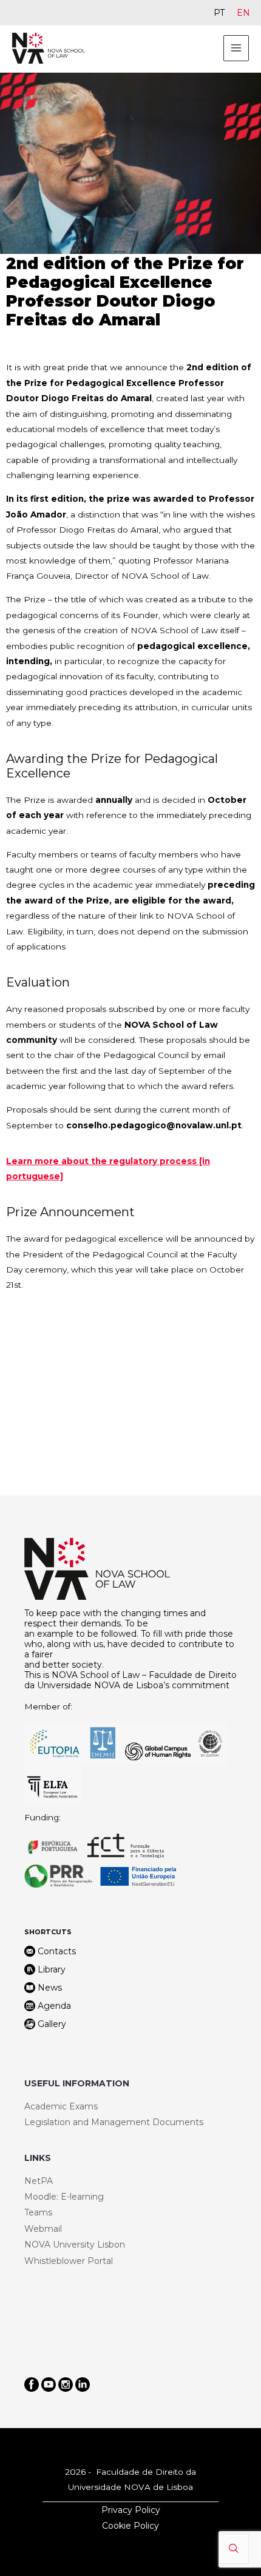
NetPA (39, 2181)
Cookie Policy (130, 2526)
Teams (38, 2212)
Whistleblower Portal (69, 2261)
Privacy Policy (131, 2510)
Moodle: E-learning (64, 2197)
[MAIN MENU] (236, 48)
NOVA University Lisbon (75, 2245)
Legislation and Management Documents (114, 2122)
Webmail (43, 2229)
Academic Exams (61, 2106)
